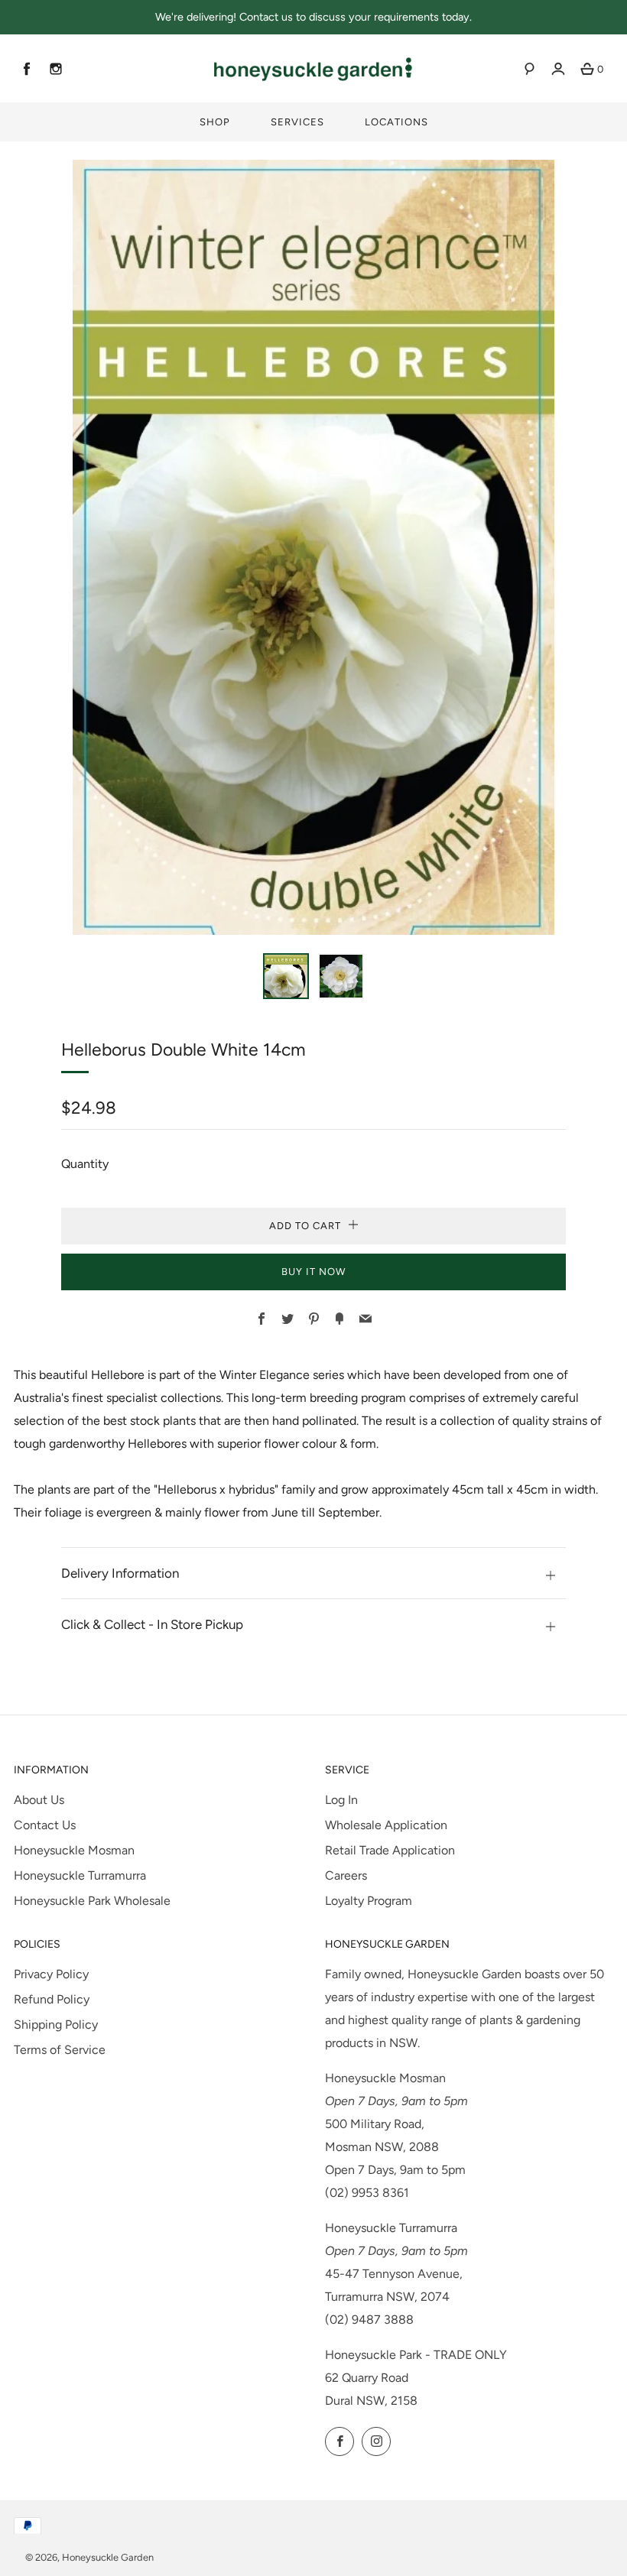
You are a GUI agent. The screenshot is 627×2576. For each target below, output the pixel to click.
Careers (346, 1875)
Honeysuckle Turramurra (80, 1875)
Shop (215, 122)
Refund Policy (52, 1999)
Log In (341, 1800)
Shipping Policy (56, 2024)
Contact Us (45, 1825)
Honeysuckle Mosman (74, 1850)
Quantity (85, 1164)
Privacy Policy (51, 1974)
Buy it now (313, 1272)
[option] (313, 547)
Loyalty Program (369, 1901)
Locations (396, 122)
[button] (286, 976)
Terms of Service (60, 2050)
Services (297, 122)
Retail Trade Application (390, 1850)
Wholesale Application (386, 1825)
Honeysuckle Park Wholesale (92, 1901)
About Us (39, 1800)
